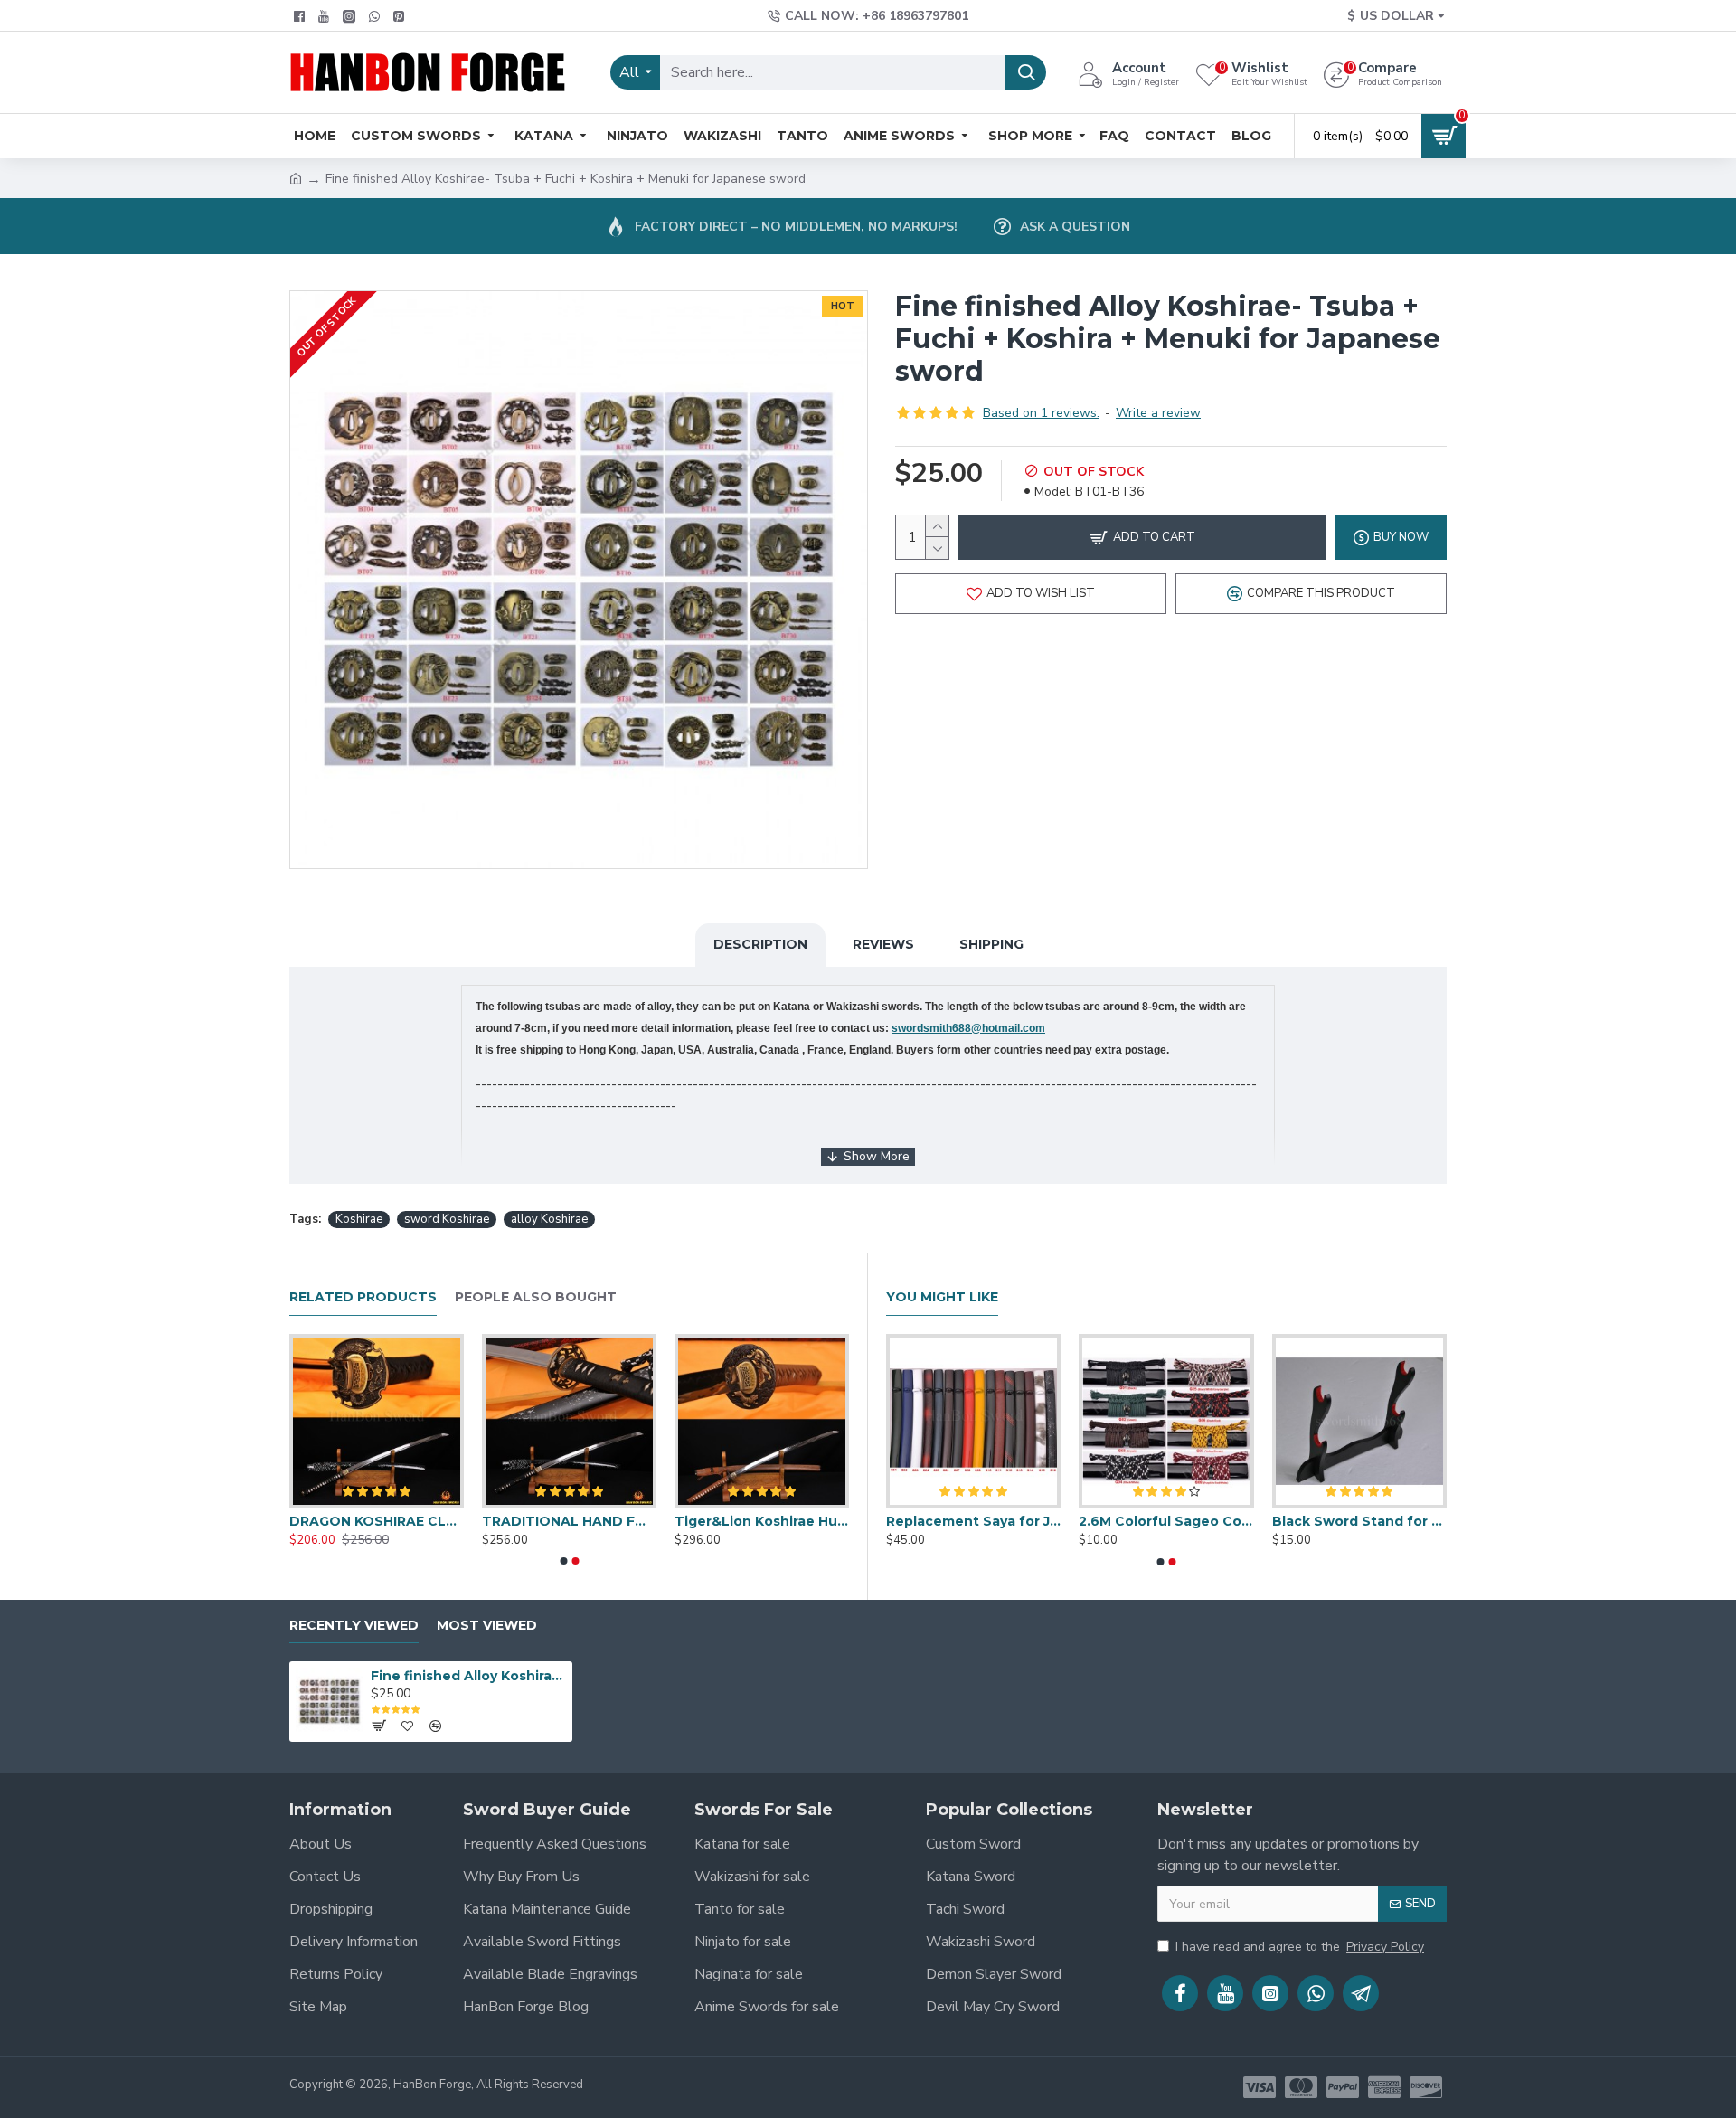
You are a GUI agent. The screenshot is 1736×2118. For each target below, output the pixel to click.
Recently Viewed (354, 1626)
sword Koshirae (447, 1219)
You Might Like (942, 1297)
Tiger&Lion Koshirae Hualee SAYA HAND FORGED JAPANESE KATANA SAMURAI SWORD (762, 1521)
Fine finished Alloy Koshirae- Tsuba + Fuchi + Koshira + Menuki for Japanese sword (468, 1676)
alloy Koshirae (549, 1219)
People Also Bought (536, 1297)
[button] (563, 1561)
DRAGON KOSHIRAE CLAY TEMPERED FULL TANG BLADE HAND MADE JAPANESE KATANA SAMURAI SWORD (377, 1521)
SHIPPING (991, 944)
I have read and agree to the (1300, 1947)
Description (760, 944)
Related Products (363, 1297)
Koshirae (359, 1219)
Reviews (883, 944)
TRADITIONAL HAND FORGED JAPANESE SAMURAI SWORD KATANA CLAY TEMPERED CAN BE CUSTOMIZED (569, 1521)
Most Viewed (487, 1626)
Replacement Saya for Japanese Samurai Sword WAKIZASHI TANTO (973, 1521)
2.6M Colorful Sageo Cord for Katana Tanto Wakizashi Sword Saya (1166, 1521)
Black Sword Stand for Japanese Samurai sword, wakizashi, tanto (1359, 1521)
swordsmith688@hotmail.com (968, 1028)
